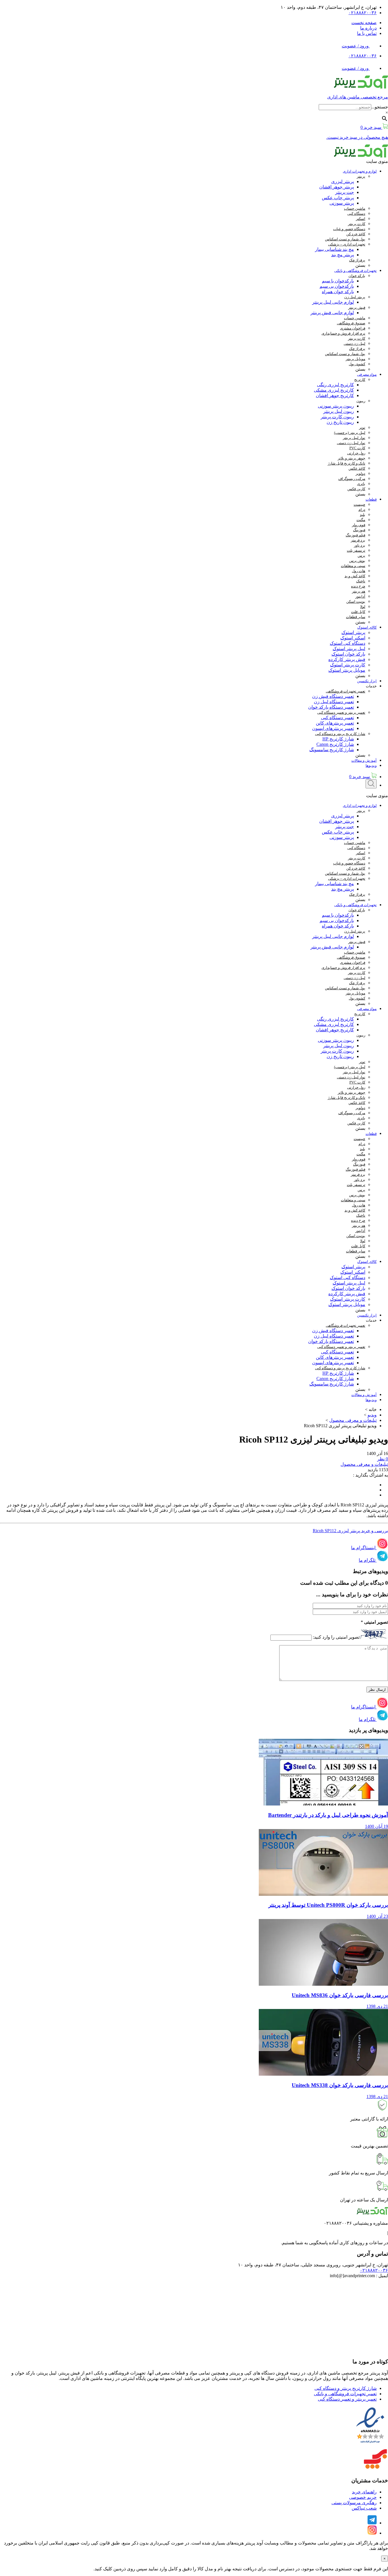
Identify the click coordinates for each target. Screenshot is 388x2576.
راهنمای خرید (364, 2492)
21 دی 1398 (377, 2006)
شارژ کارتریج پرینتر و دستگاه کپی (346, 2388)
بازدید (373, 1470)
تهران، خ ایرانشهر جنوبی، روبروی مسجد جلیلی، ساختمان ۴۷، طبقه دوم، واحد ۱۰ (313, 2265)
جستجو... (380, 107)
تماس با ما (367, 33)
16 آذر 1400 (377, 1453)
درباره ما (368, 28)
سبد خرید (360, 777)
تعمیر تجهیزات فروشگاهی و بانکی (345, 2394)
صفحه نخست (364, 23)
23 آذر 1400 (377, 1916)
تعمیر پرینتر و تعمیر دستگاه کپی (347, 2399)
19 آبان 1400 (376, 1826)
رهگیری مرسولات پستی (354, 2503)
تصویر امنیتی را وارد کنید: (336, 1637)
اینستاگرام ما (363, 1548)
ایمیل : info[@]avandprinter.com (359, 2276)
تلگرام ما (367, 1560)
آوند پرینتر (254, 2543)
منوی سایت (377, 161)
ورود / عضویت (356, 46)
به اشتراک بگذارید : (371, 1475)
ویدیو (372, 1415)
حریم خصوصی (363, 2497)
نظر (381, 1459)
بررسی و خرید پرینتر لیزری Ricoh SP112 (350, 1531)
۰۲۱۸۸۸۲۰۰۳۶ (363, 13)
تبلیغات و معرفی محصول (353, 1420)
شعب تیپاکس (364, 2508)
